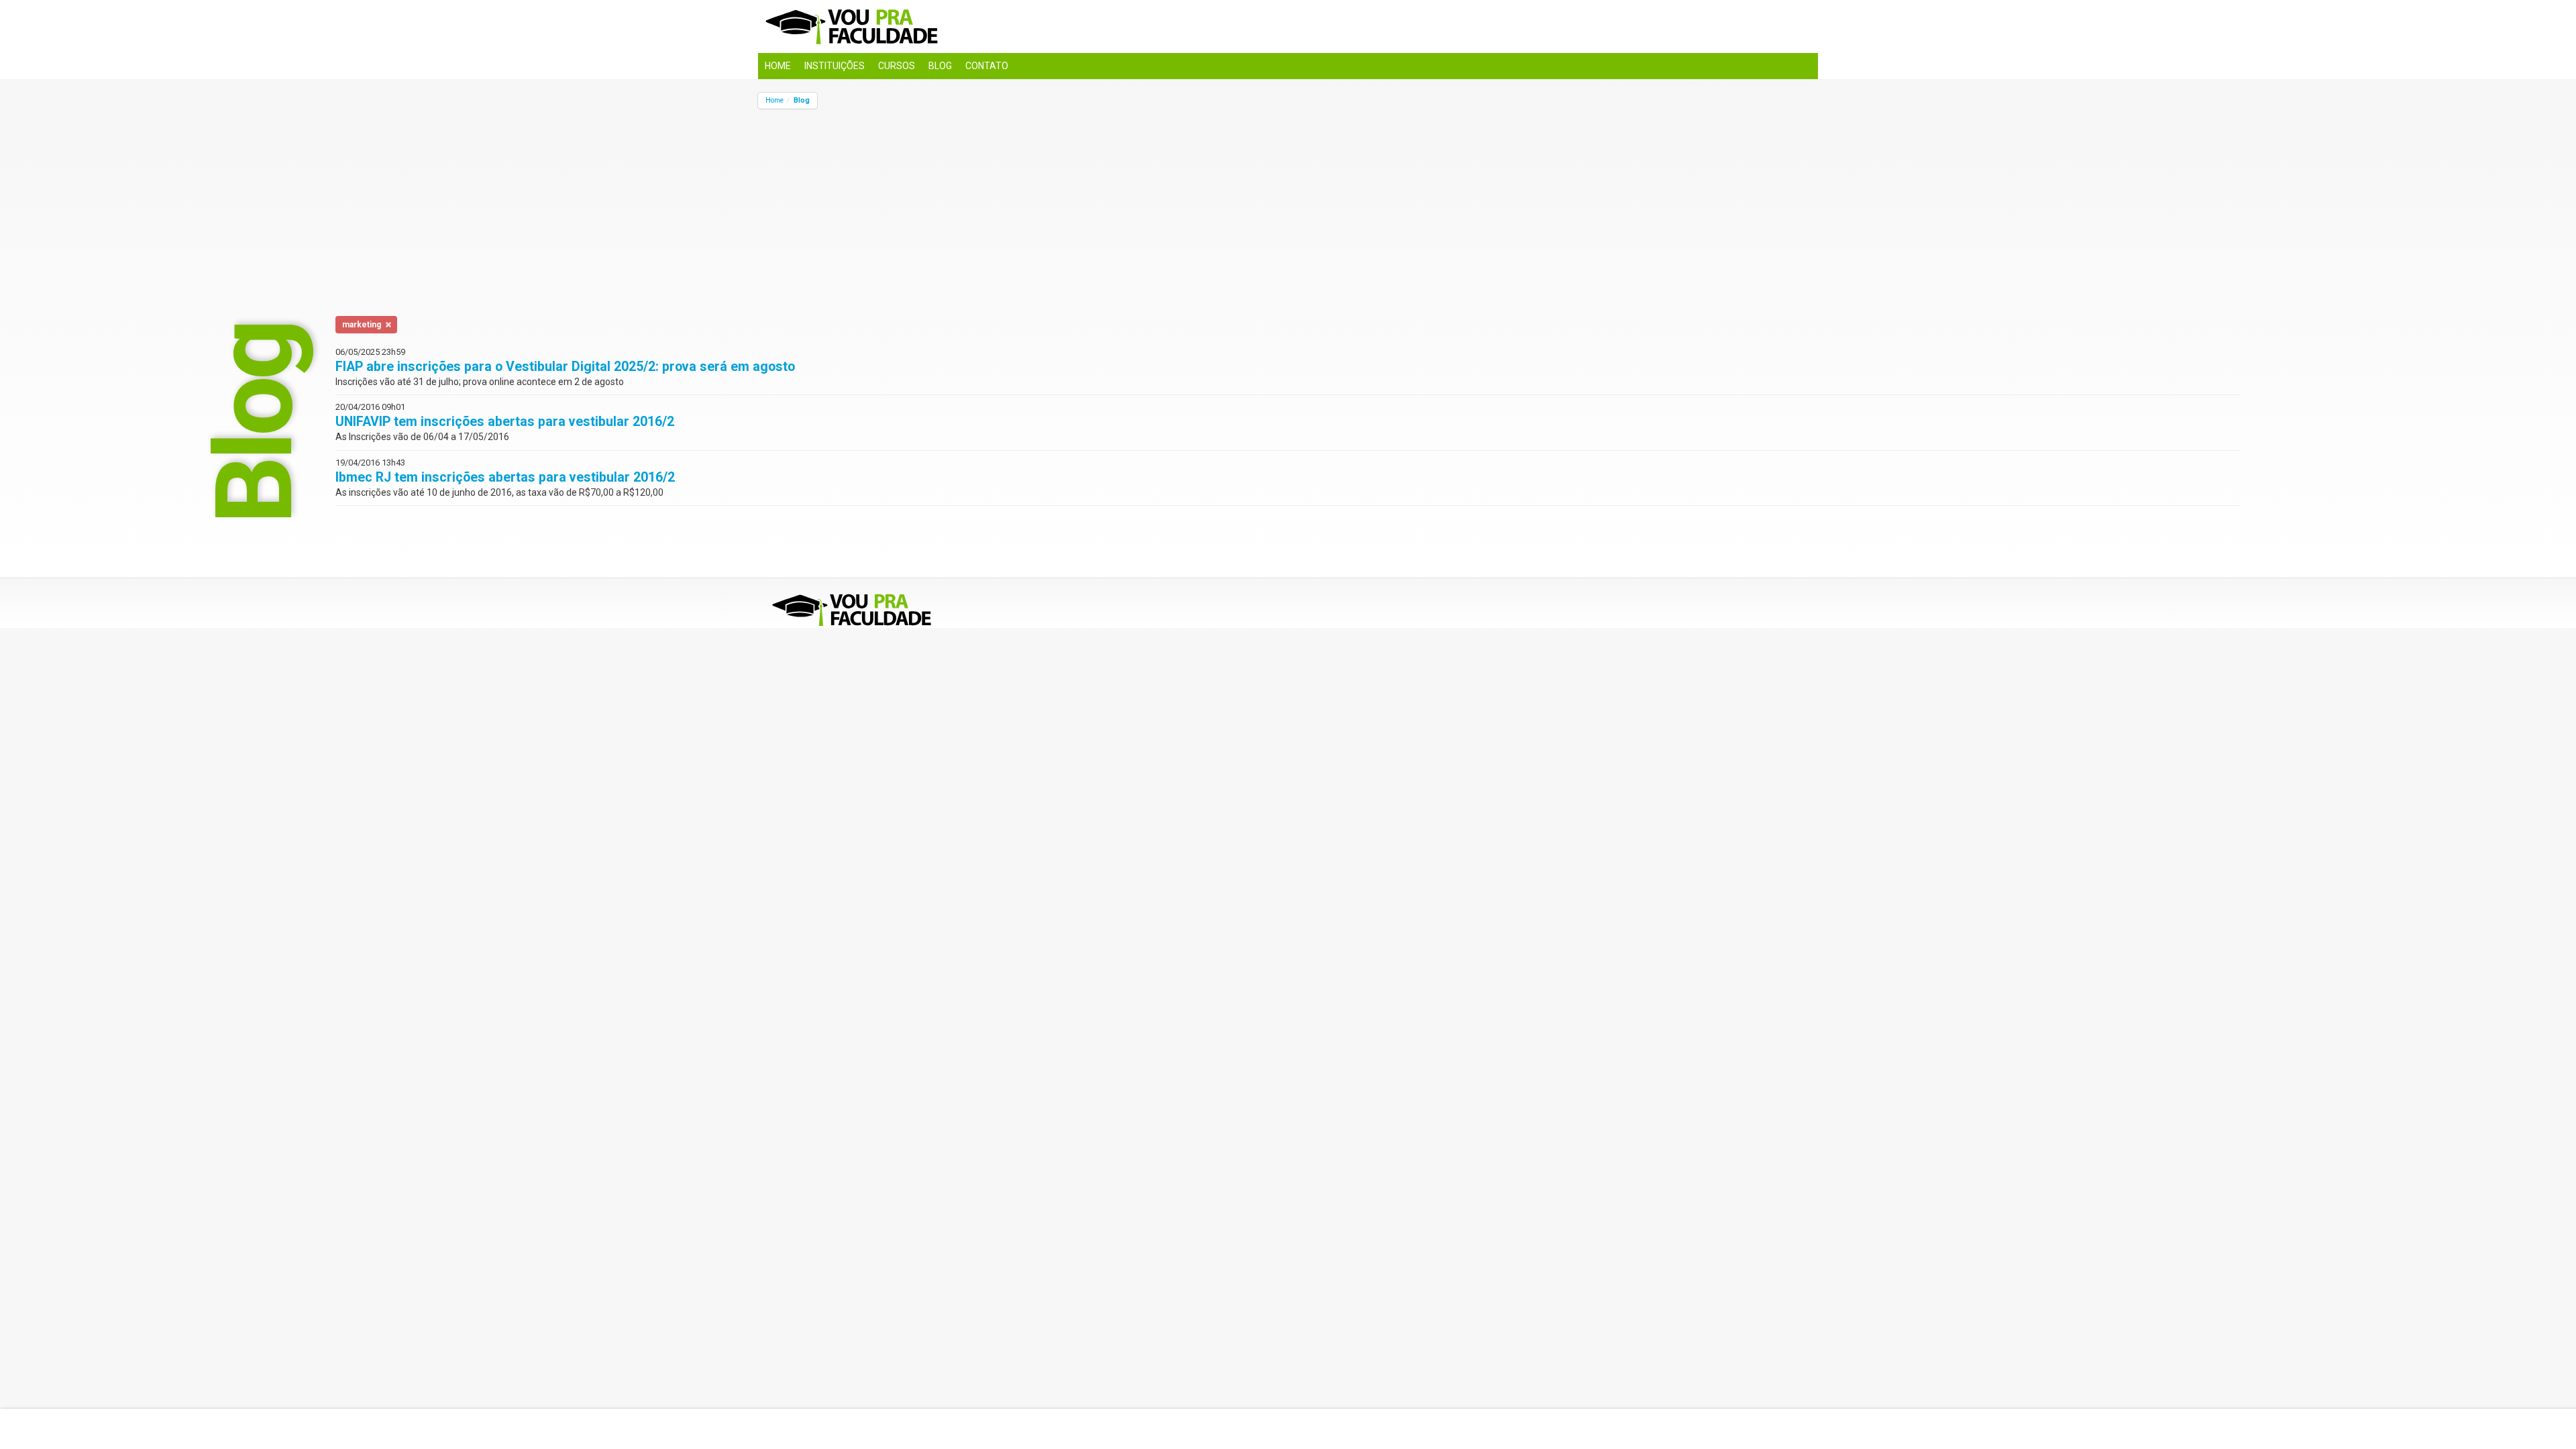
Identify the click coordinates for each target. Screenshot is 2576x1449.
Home (774, 100)
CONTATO (987, 66)
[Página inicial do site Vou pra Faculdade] (1288, 26)
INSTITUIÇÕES (835, 66)
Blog (802, 100)
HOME (778, 66)
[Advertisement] (1161, 203)
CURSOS (897, 66)
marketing (362, 325)
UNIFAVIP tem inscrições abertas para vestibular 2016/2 (505, 422)
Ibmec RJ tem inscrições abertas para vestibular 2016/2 (505, 477)
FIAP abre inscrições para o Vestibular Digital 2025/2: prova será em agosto (565, 367)
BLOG (940, 66)
